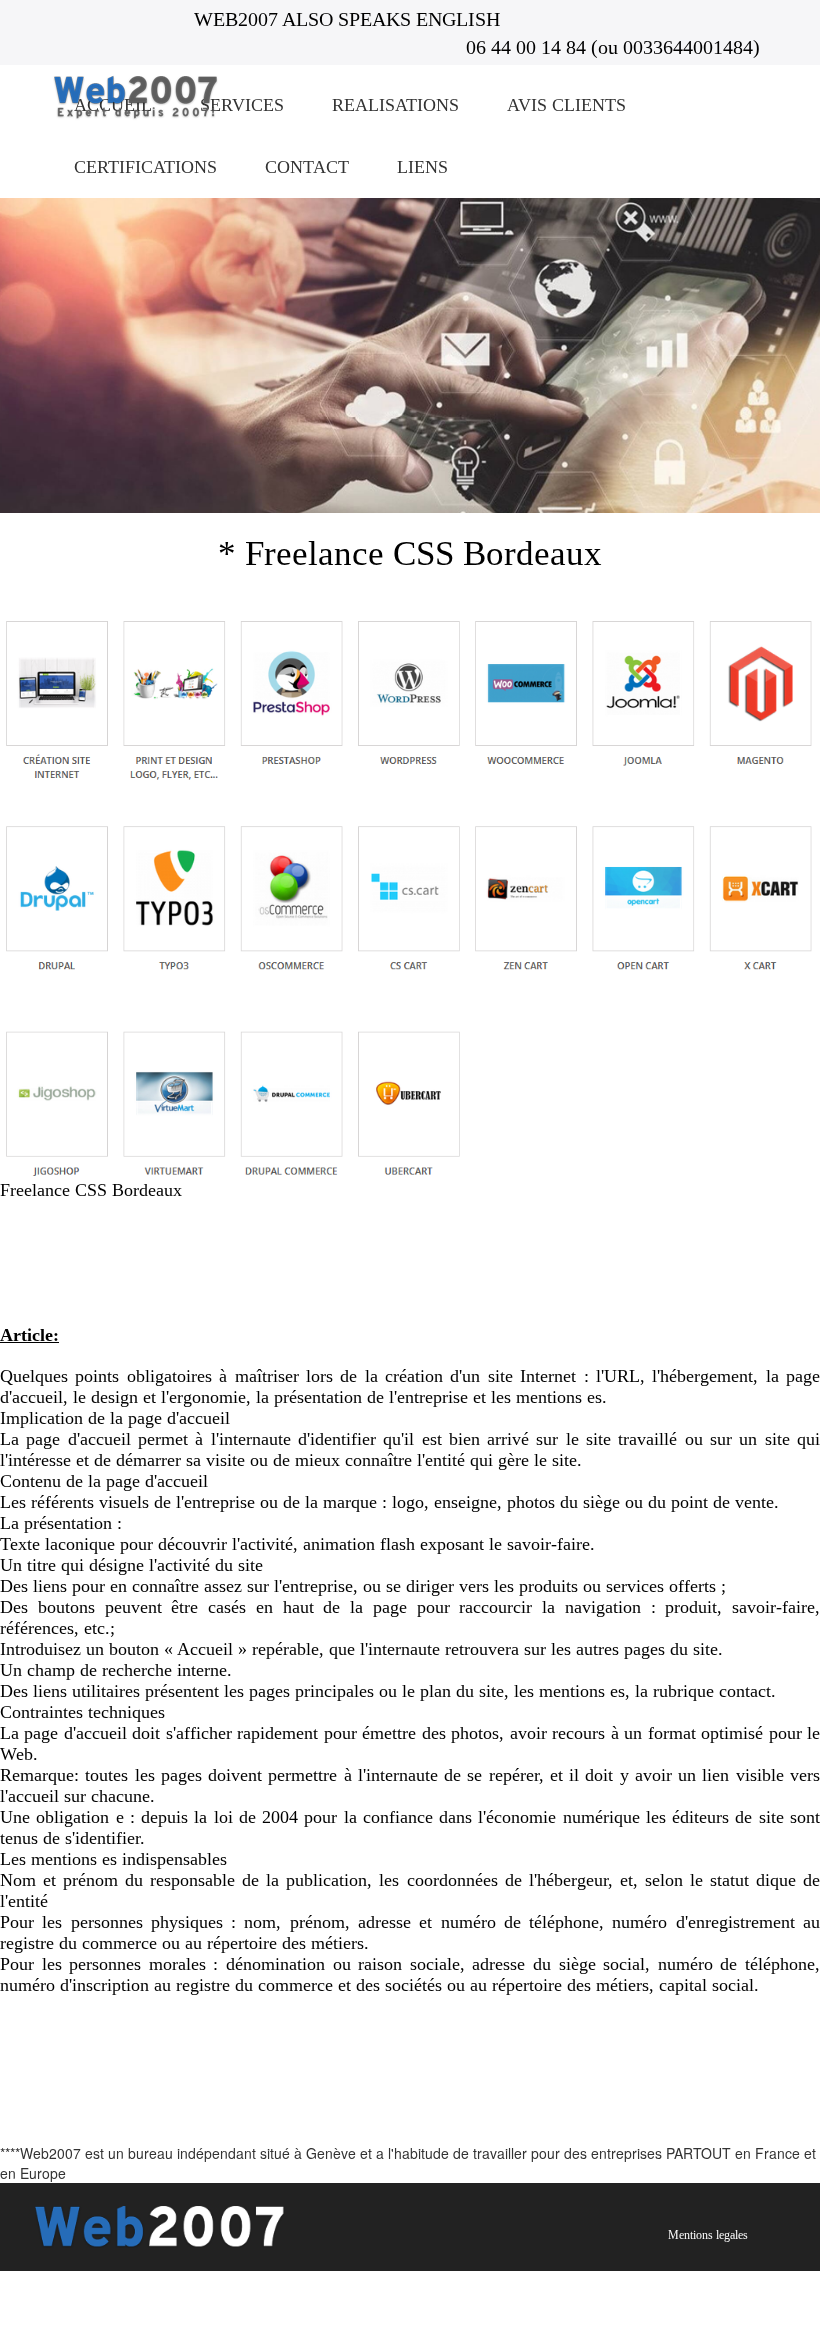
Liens (422, 167)
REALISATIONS (395, 105)
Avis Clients (566, 105)
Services (242, 105)
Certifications (145, 167)
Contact (307, 167)
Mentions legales (708, 2235)
